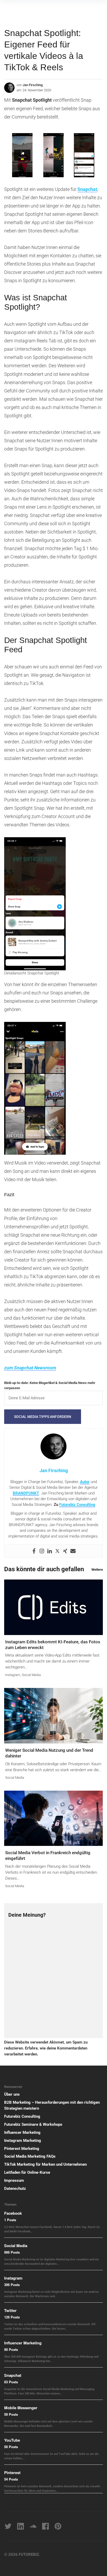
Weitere (97, 1570)
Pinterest (12, 2473)
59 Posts (11, 2414)
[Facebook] (34, 1551)
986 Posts (12, 2252)
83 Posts (11, 2382)
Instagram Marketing (23, 2141)
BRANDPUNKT (26, 1493)
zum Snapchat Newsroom (30, 1368)
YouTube (12, 2440)
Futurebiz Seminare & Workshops (33, 2124)
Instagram (13, 1675)
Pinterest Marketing (22, 2149)
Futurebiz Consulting (77, 1505)
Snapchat (87, 189)
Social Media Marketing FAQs (30, 2156)
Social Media (31, 1675)
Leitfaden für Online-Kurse (27, 2172)
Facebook (13, 2213)
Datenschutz (15, 2189)
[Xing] (65, 1551)
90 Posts (11, 2349)
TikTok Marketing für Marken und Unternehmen (45, 2164)
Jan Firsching (33, 85)
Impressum (14, 2180)
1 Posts (10, 2220)
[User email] (73, 1551)
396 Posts (12, 2285)
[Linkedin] (50, 1551)
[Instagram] (42, 1551)
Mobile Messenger (21, 2408)
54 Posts (11, 2479)
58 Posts (11, 2447)
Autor (85, 1482)
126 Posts (12, 2317)
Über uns (12, 2094)
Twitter (10, 2310)
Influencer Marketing (22, 2132)
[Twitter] (57, 1551)
